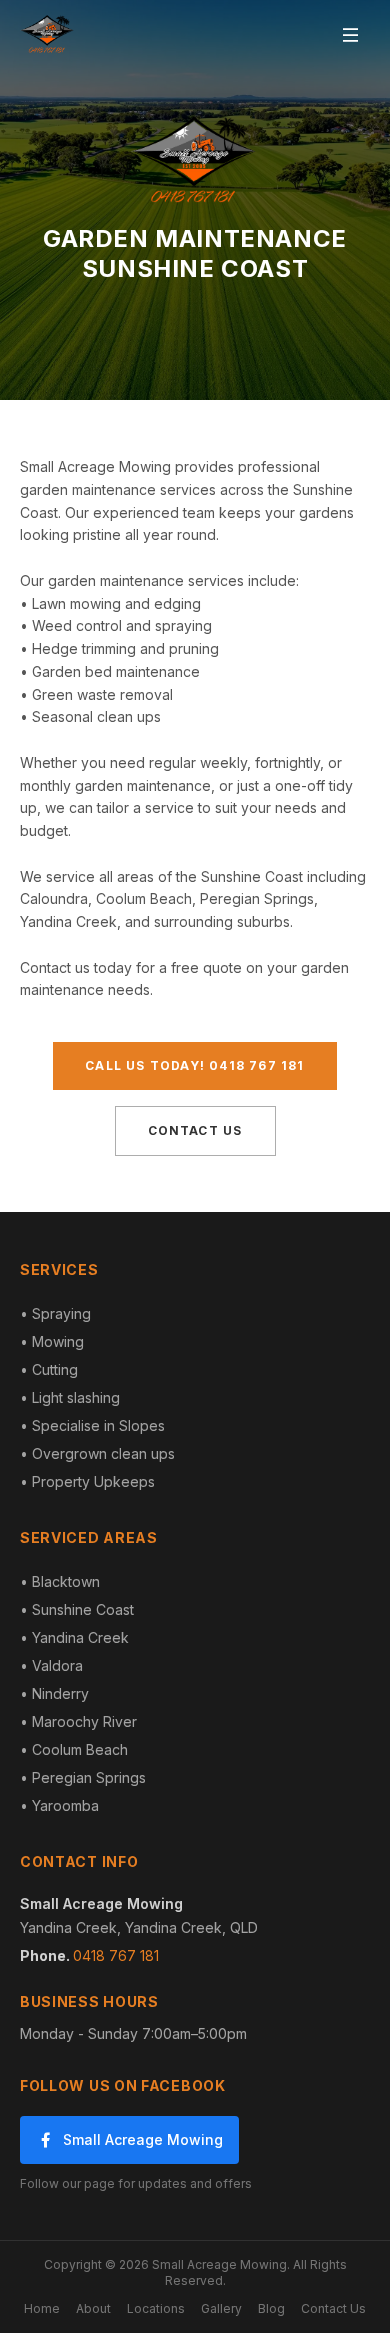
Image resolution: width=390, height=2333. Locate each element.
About (93, 2308)
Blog (271, 2308)
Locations (156, 2308)
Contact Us (195, 1130)
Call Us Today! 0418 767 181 (194, 1065)
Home (42, 2308)
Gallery (221, 2308)
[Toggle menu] (350, 35)
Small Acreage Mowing (143, 2139)
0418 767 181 (116, 1955)
